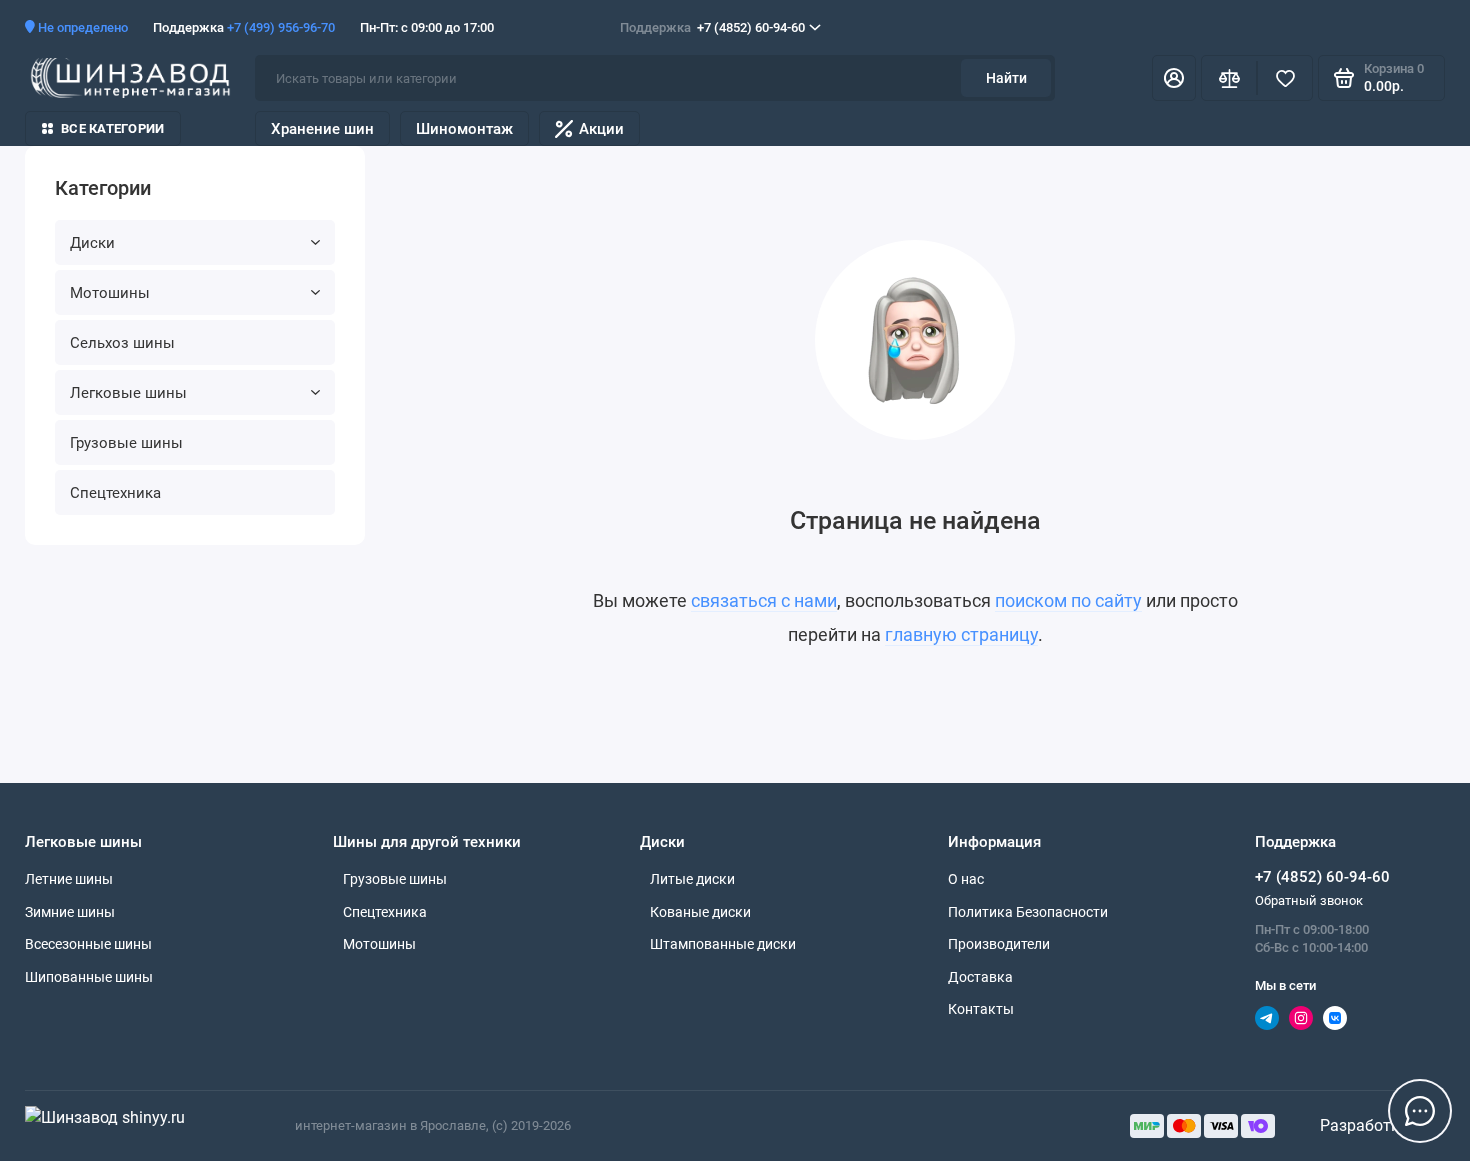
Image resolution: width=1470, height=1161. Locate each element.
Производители (999, 944)
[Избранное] (1285, 78)
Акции (601, 129)
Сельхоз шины (122, 343)
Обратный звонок (1309, 900)
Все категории (112, 128)
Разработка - (1370, 1125)
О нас (966, 879)
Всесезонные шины (88, 944)
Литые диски (692, 879)
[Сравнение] (1229, 78)
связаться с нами (764, 600)
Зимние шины (70, 912)
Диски (92, 243)
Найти (1006, 78)
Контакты (981, 1009)
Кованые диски (700, 912)
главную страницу (961, 634)
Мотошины (110, 293)
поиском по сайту (1068, 600)
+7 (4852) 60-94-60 (712, 27)
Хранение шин (322, 129)
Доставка (980, 977)
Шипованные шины (89, 977)
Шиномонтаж (464, 129)
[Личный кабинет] (1174, 78)
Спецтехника (115, 493)
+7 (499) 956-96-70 (281, 27)
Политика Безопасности (1028, 912)
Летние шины (69, 879)
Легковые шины (128, 393)
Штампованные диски (723, 944)
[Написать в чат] (1420, 1111)
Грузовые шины (126, 443)
